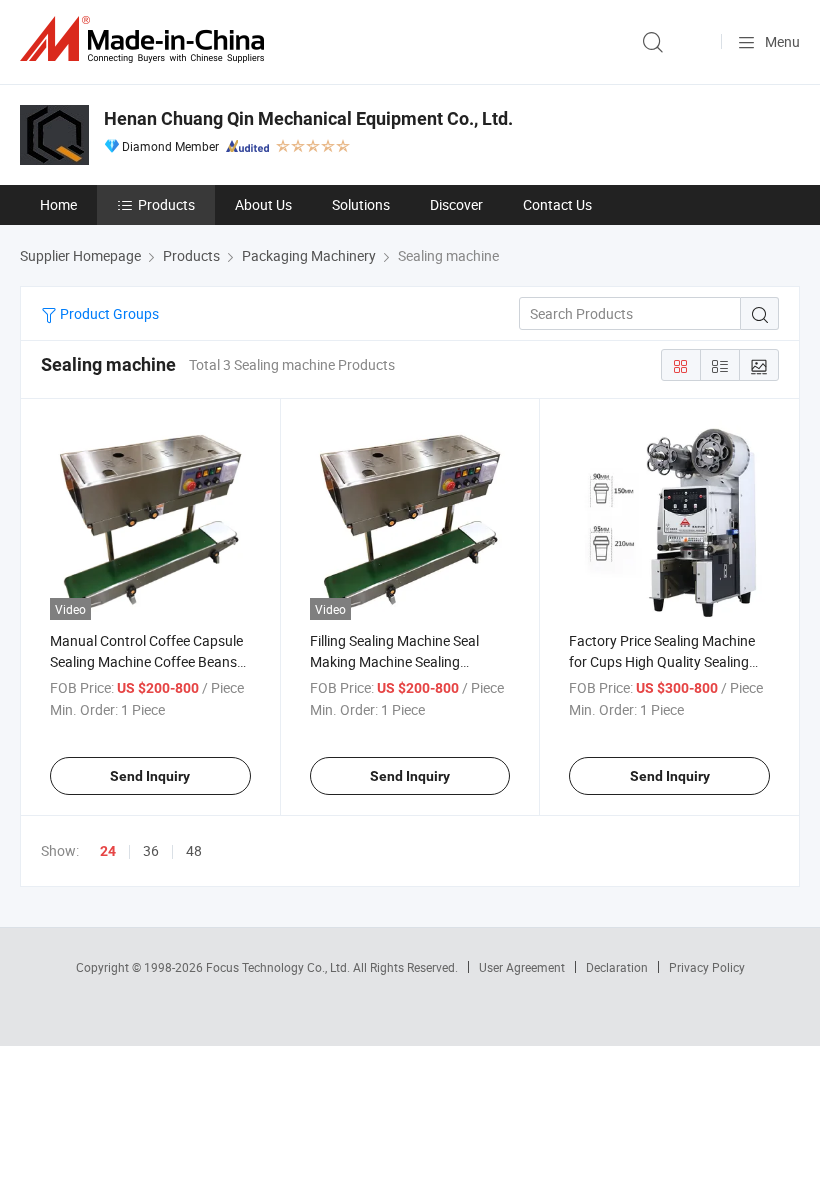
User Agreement (522, 967)
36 (151, 850)
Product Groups (108, 313)
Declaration (617, 967)
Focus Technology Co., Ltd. (279, 967)
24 (108, 851)
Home (58, 204)
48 (194, 850)
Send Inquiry (150, 776)
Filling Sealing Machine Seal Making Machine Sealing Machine (394, 661)
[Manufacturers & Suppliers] (146, 39)
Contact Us (557, 204)
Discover (456, 204)
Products (166, 204)
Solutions (361, 204)
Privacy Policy (707, 967)
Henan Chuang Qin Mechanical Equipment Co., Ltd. (308, 118)
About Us (263, 204)
